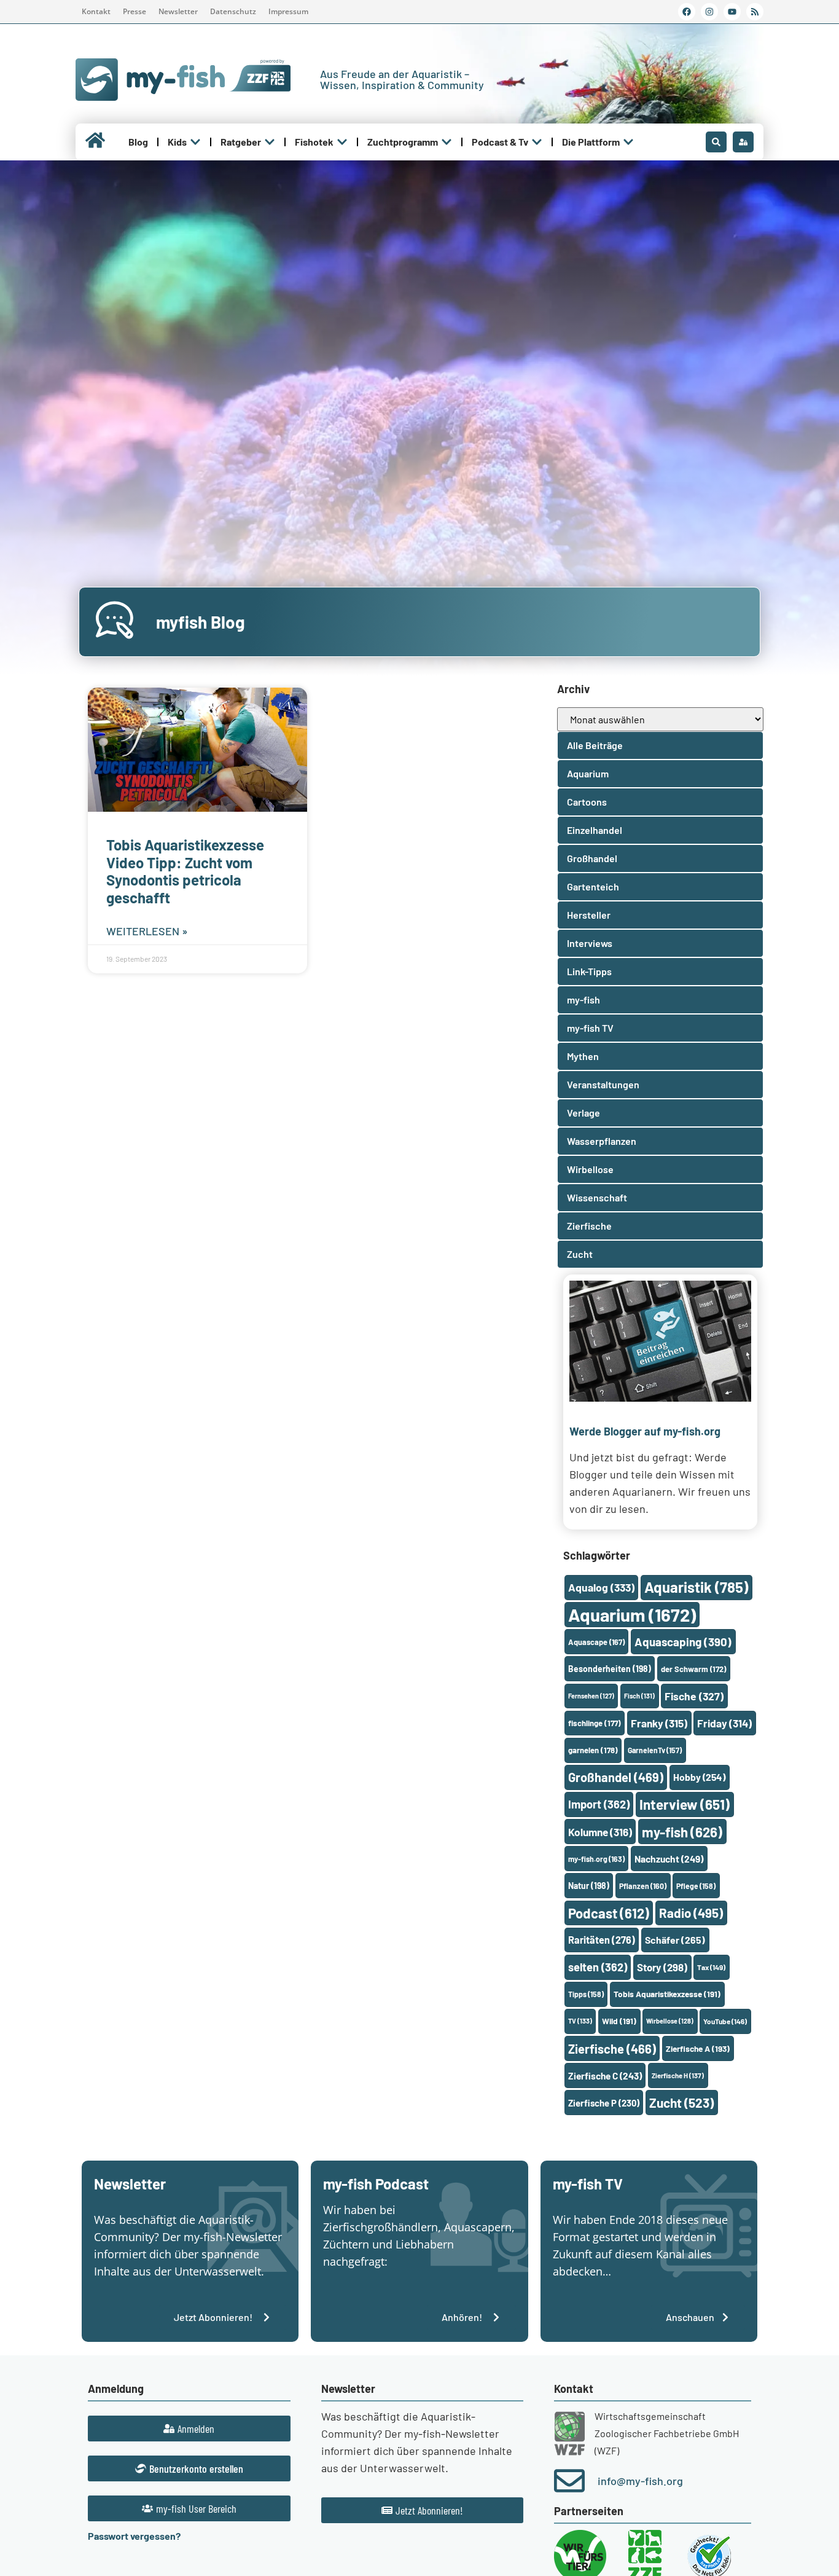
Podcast (609, 1913)
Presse (135, 11)
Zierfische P (604, 2103)
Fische (694, 1696)
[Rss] (755, 12)
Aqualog (601, 1587)
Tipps (586, 1994)
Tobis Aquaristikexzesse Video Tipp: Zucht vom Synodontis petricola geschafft (185, 871)
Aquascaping (683, 1642)
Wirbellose (670, 2021)
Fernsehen (591, 1696)
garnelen (593, 1750)
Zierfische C (605, 2076)
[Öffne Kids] (195, 142)
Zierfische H (678, 2075)
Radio (691, 1913)
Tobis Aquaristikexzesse (667, 1994)
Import (599, 1804)
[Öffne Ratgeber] (270, 142)
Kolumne (600, 1832)
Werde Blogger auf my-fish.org (645, 1431)
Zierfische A (698, 2048)
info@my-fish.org (640, 2481)
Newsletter (178, 11)
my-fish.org (596, 1859)
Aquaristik (696, 1587)
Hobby (699, 1777)
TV (580, 2021)
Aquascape (596, 1642)
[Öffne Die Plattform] (628, 142)
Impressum (288, 11)
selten (598, 1967)
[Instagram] (709, 12)
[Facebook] (687, 12)
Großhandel (616, 1777)
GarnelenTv (655, 1750)
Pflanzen (643, 1886)
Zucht (681, 2103)
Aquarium (632, 1615)
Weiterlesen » (147, 931)
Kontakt (96, 11)
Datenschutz (233, 11)
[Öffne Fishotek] (342, 142)
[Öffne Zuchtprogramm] (447, 142)
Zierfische (612, 2049)
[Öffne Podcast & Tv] (537, 142)
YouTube (725, 2021)
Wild (619, 2021)
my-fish (682, 1832)
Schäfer (675, 1940)
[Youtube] (732, 12)
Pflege (696, 1886)
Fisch (639, 1696)
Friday (724, 1723)
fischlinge (595, 1723)
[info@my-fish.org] (569, 2481)
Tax (711, 1967)
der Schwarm (693, 1669)
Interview (685, 1804)
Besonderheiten (610, 1669)
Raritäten (602, 1940)
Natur (589, 1886)
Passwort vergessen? (134, 2536)
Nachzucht (669, 1859)
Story (662, 1967)
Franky (659, 1723)
